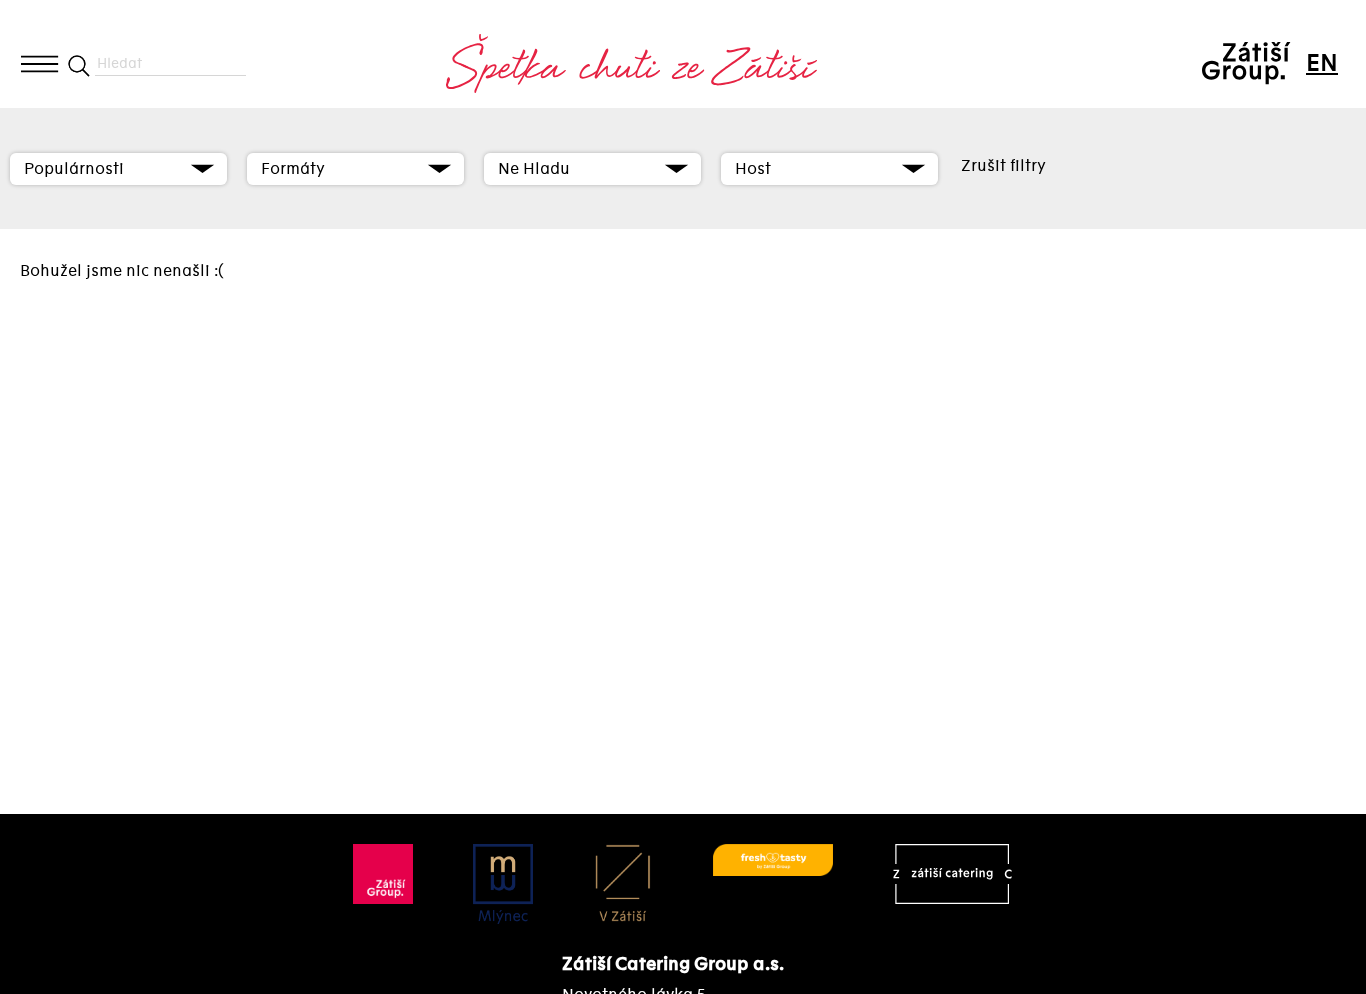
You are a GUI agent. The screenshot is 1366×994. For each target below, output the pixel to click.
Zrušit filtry (1003, 166)
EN (1321, 63)
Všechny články (122, 125)
